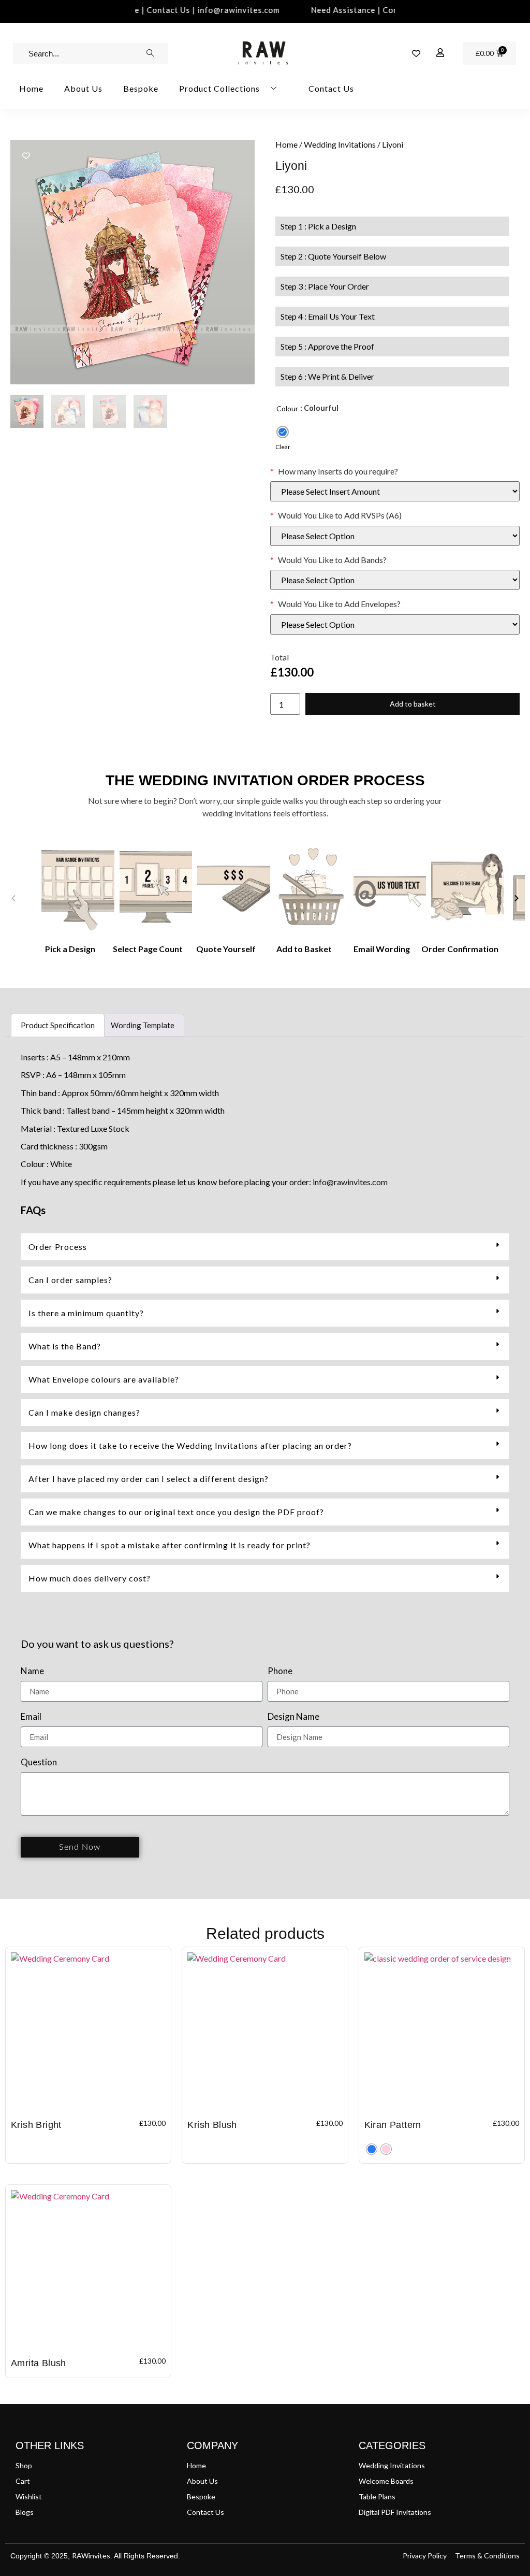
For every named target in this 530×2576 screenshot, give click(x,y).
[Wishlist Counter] (416, 53)
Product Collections (219, 88)
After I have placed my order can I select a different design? (149, 1479)
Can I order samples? (70, 1280)
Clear (283, 447)
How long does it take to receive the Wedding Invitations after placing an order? (190, 1445)
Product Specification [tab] (58, 1025)
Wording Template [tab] (143, 1025)
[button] (265, 1247)
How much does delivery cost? (90, 1578)
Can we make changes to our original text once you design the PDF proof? (176, 1512)
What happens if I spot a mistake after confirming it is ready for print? (170, 1545)
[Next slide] (517, 898)
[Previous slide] (13, 898)
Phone (280, 1671)
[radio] (283, 432)
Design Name (293, 1717)
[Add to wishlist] (26, 156)
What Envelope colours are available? (104, 1379)
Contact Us (331, 88)
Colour (287, 408)
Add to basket (413, 704)
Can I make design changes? (84, 1412)
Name (32, 1671)
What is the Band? (65, 1346)
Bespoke (141, 88)
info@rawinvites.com (350, 1182)
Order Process (58, 1247)
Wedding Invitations (340, 144)
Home (31, 88)
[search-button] (150, 53)
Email (31, 1717)
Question (39, 1762)
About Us (83, 88)
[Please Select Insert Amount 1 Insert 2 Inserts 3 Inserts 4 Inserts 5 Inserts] (395, 491)
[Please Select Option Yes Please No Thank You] (395, 536)
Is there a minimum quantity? (86, 1313)
